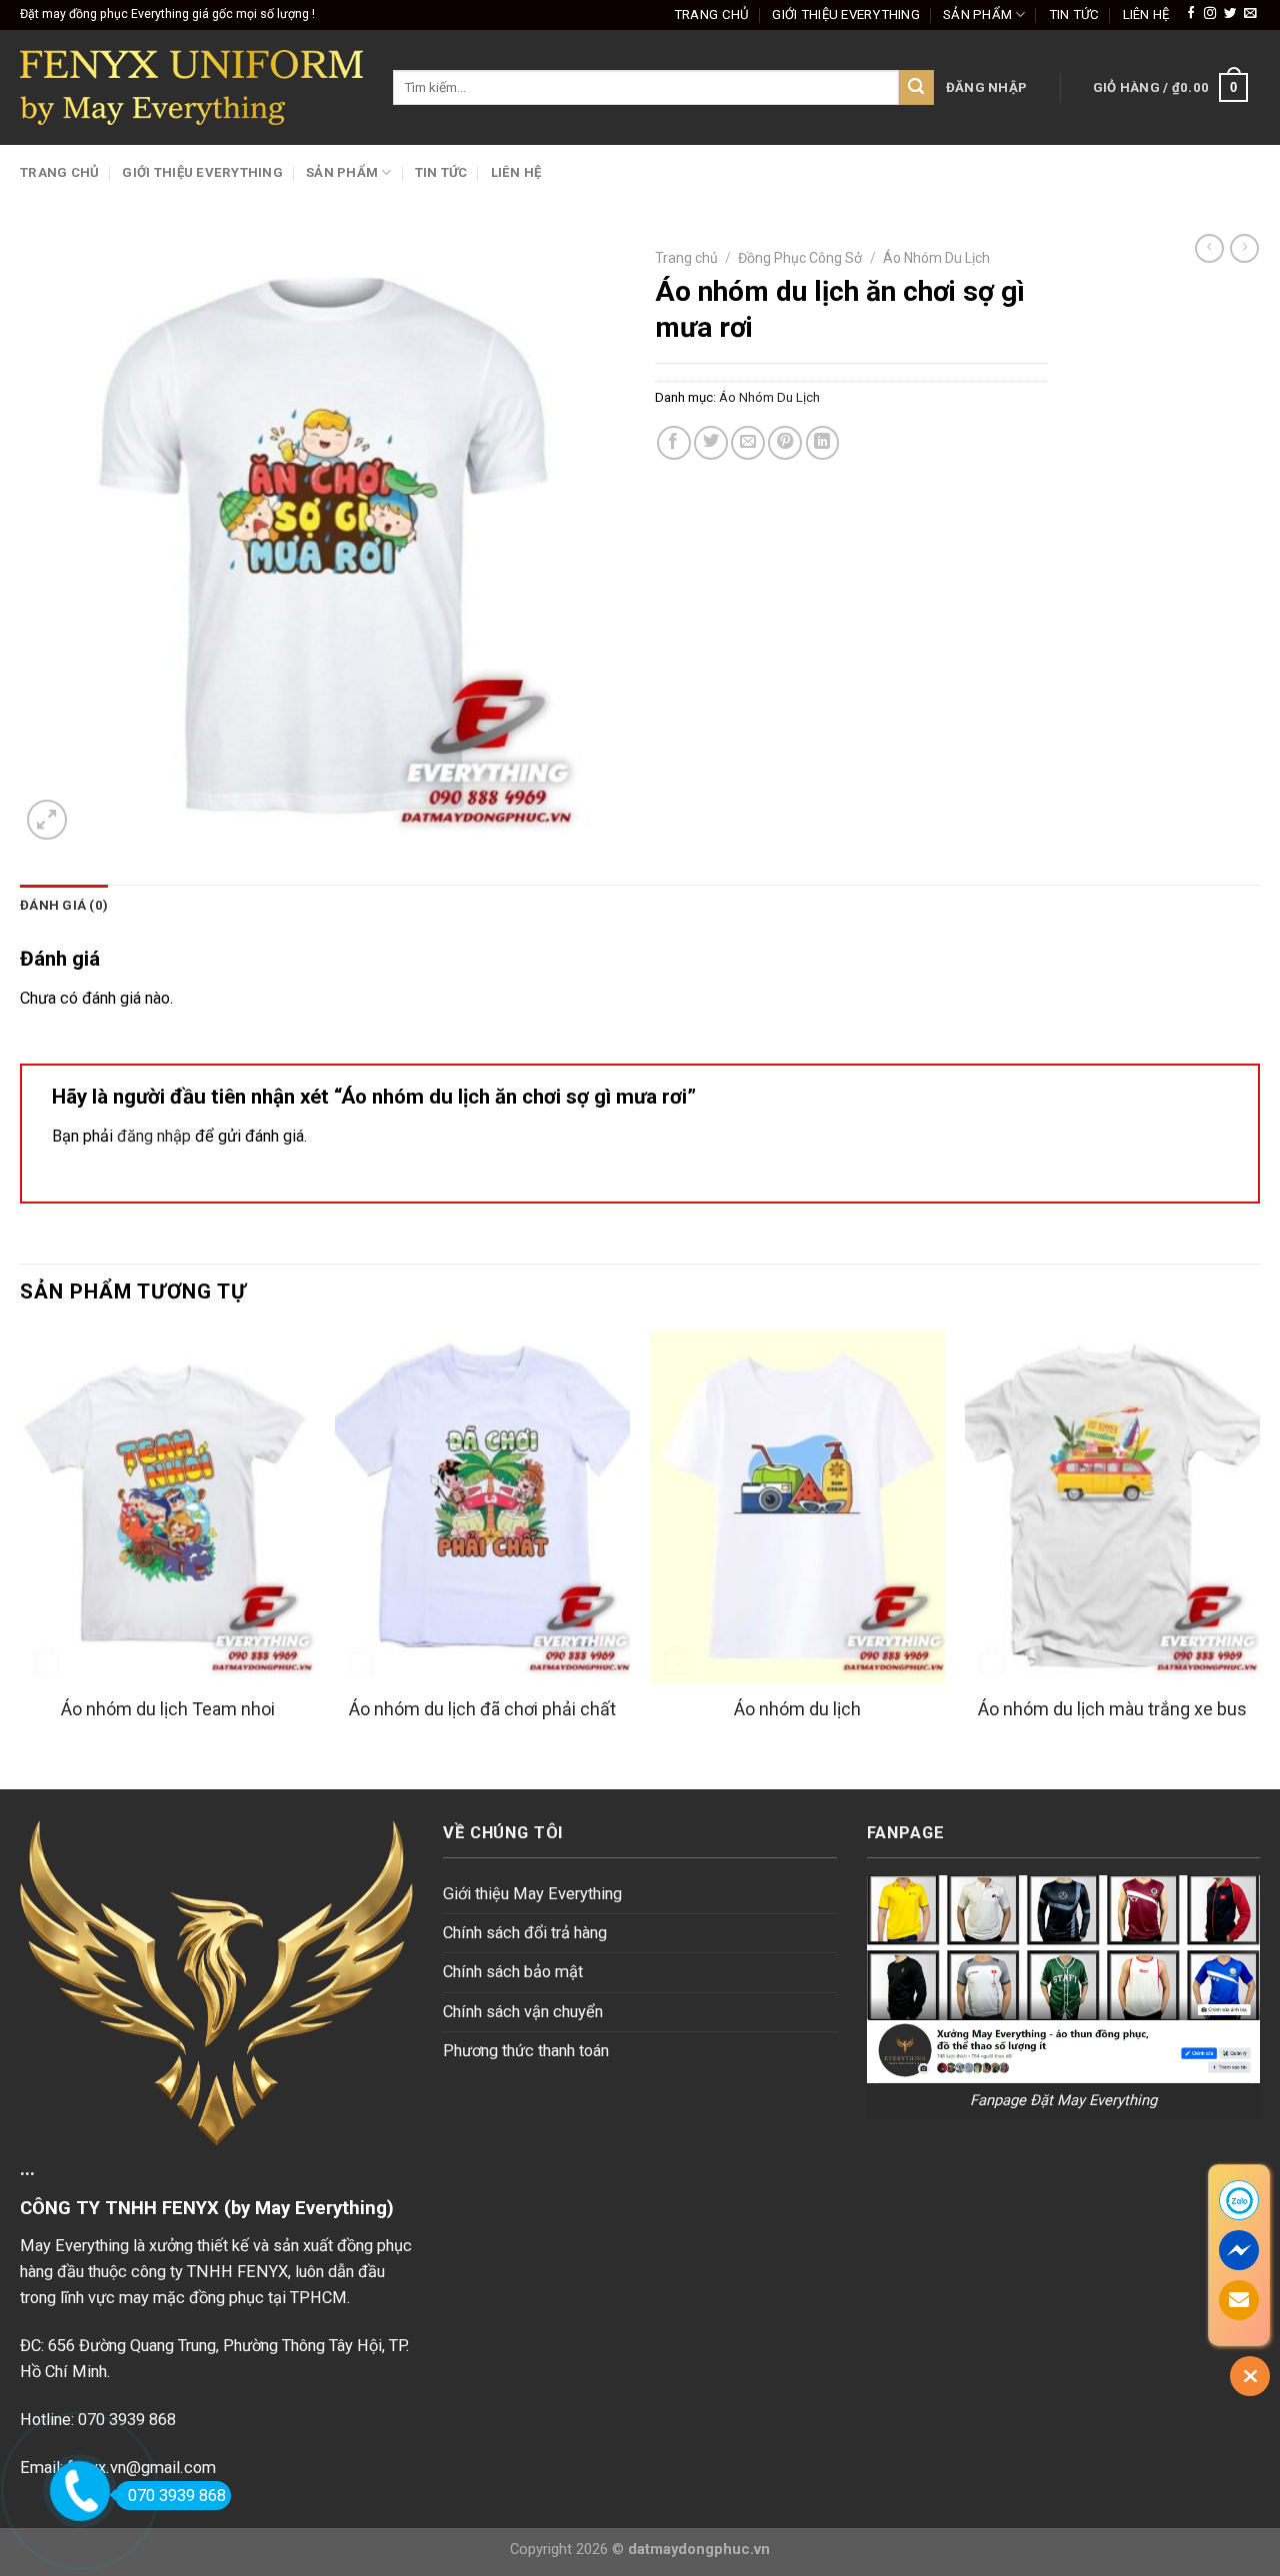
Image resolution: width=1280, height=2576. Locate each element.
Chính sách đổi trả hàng (525, 1933)
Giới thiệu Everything (846, 14)
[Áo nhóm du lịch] (797, 1506)
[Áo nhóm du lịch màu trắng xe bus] (1112, 1506)
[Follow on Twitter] (1230, 14)
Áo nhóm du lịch (797, 1709)
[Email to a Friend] (748, 443)
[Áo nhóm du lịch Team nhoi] (167, 1506)
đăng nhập (154, 1136)
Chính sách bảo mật (513, 1972)
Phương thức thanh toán (526, 2051)
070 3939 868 (177, 2496)
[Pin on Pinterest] (785, 443)
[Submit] (916, 87)
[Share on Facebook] (674, 443)
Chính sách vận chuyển (523, 2012)
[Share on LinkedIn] (823, 443)
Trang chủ (711, 14)
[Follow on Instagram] (1210, 14)
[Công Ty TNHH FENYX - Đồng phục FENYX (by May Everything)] (191, 87)
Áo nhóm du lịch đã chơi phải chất (482, 1709)
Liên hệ (1146, 14)
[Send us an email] (1250, 14)
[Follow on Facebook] (1191, 14)
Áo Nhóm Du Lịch (936, 258)
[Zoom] (47, 820)
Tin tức (1074, 14)
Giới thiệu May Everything (532, 1894)
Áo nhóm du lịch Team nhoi (168, 1709)
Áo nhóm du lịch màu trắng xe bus (1112, 1709)
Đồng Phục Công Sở (800, 258)
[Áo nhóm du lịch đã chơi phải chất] (482, 1506)
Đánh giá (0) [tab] (64, 905)
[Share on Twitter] (711, 443)
